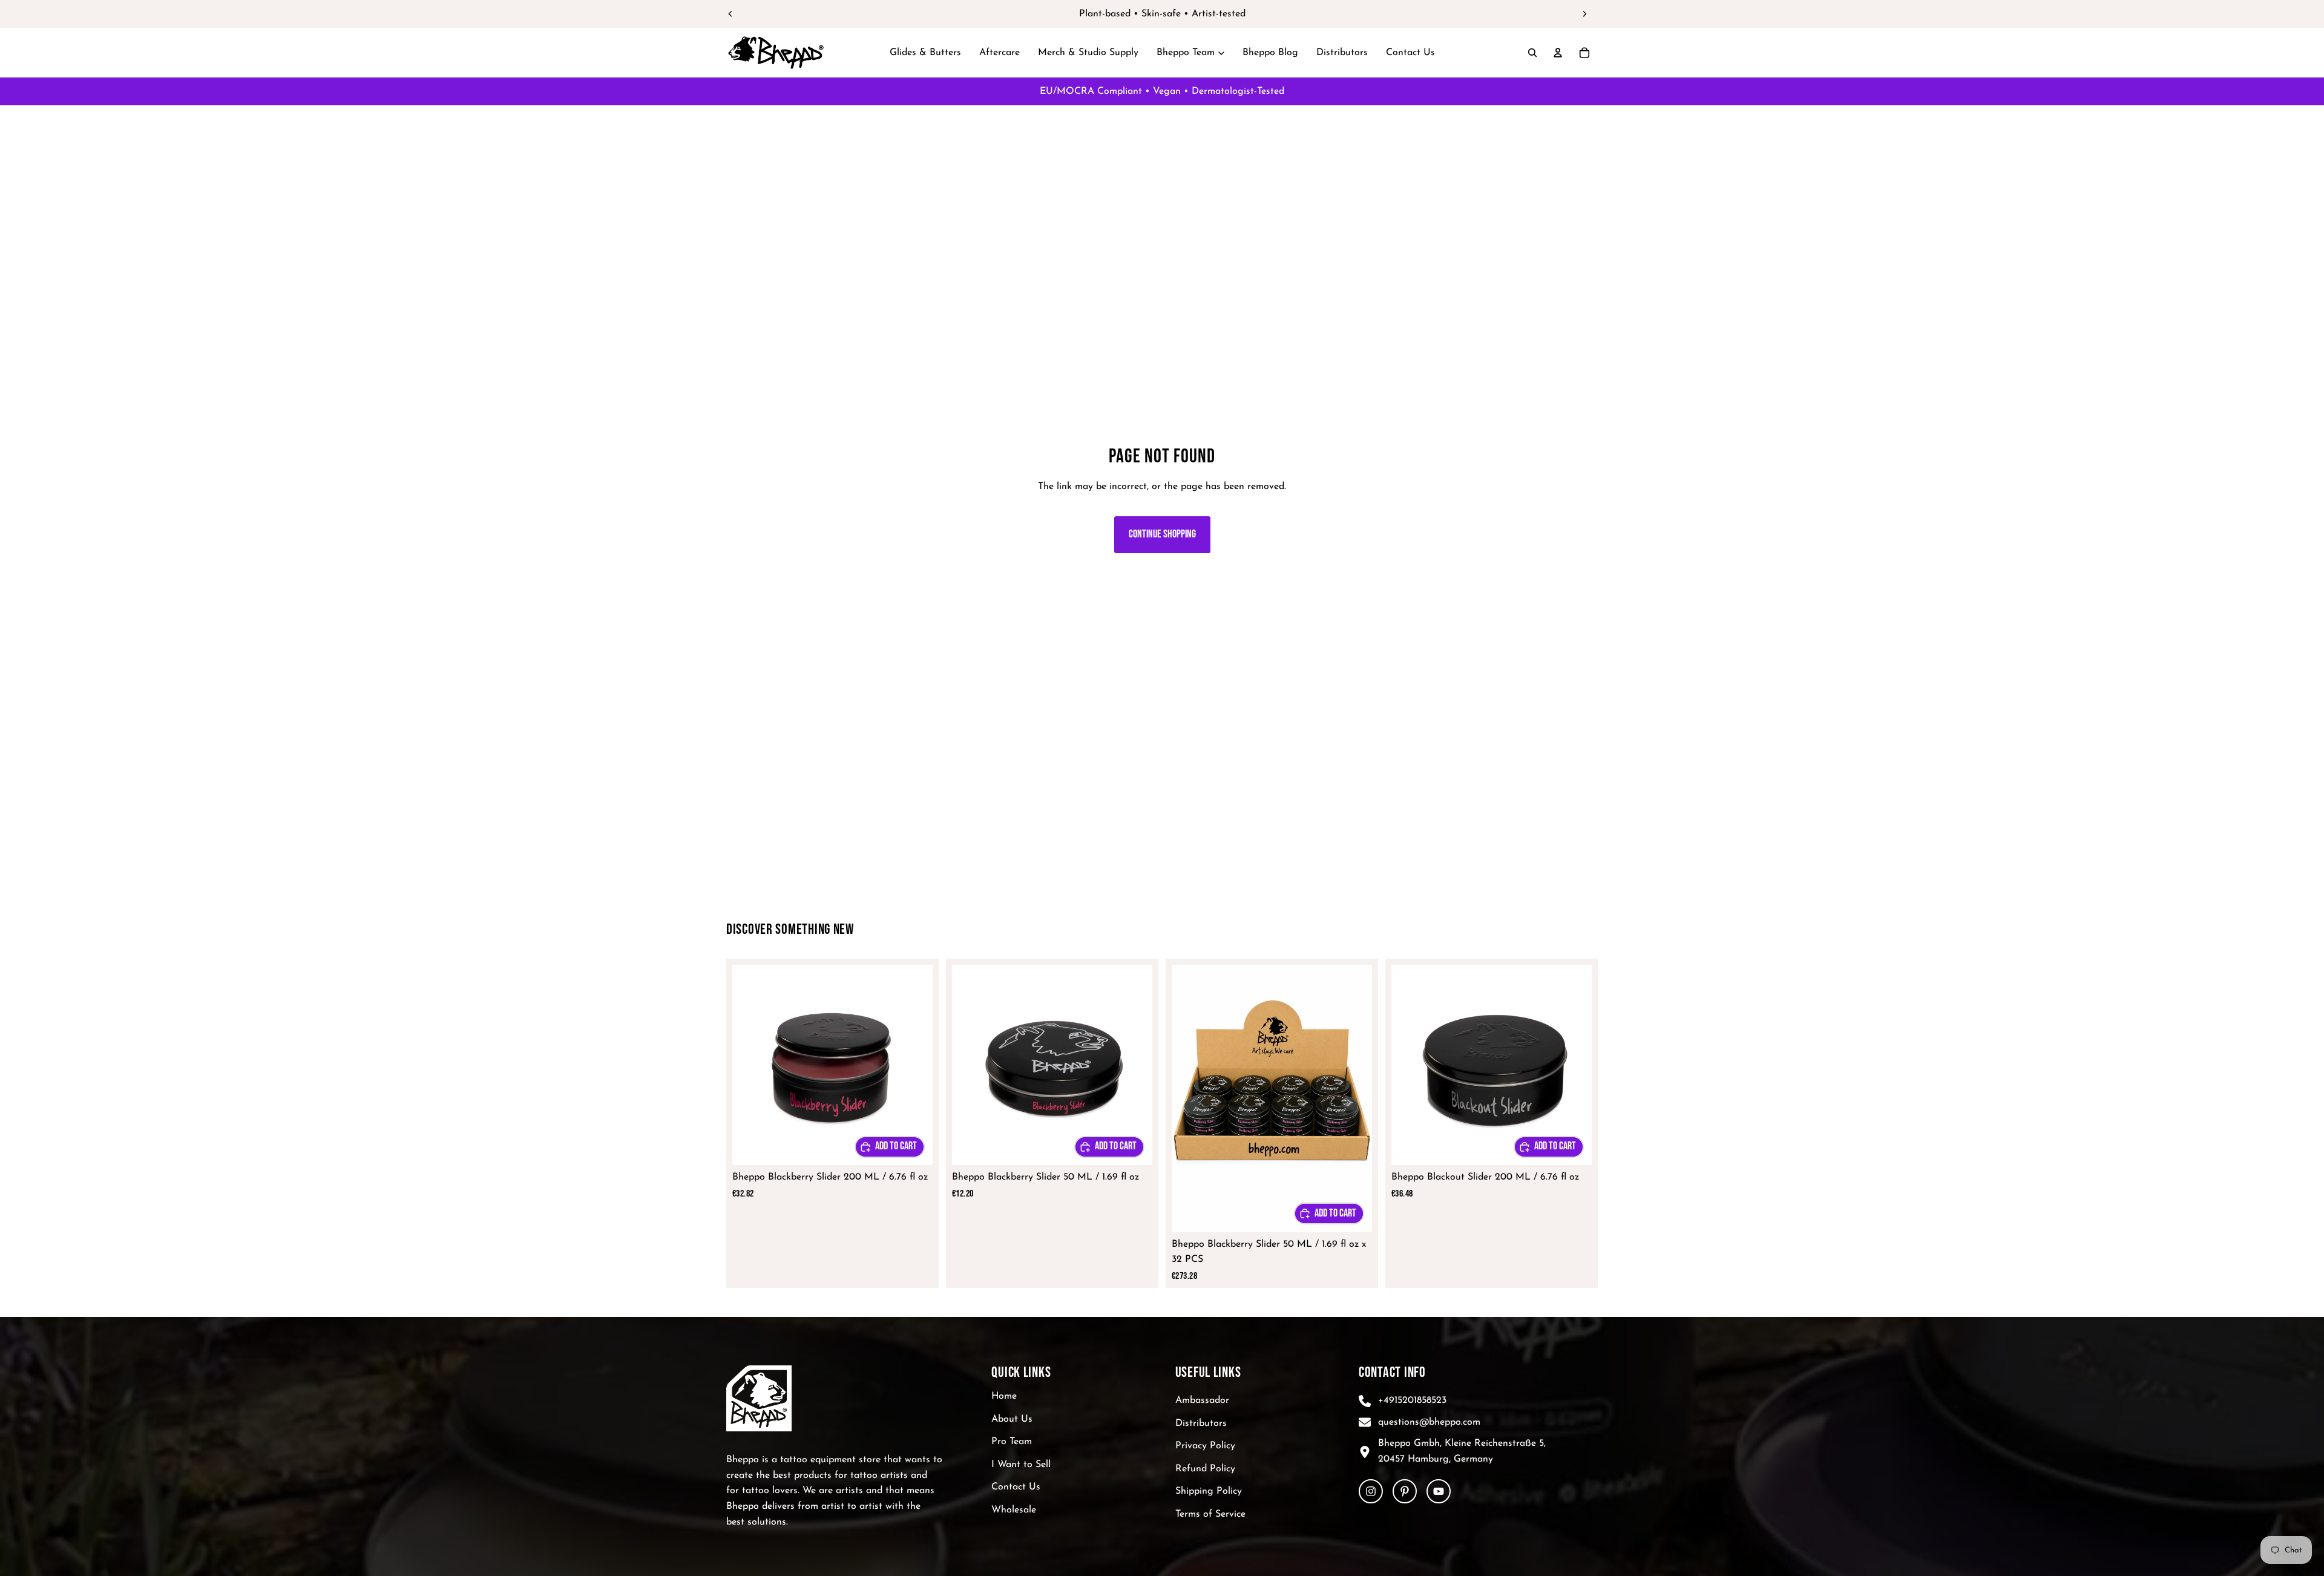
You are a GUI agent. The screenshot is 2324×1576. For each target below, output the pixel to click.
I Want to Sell (1021, 1465)
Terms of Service (1210, 1514)
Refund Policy (1205, 1469)
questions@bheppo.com (1429, 1422)
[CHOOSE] (890, 1147)
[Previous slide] (730, 14)
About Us (1012, 1419)
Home (1004, 1396)
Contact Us (1016, 1487)
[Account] (1558, 53)
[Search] (1532, 53)
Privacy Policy (1205, 1446)
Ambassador (1202, 1400)
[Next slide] (1584, 14)
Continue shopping (1162, 534)
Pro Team (1012, 1442)
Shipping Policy (1209, 1491)
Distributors (1201, 1423)
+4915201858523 (1412, 1400)
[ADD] (1329, 1213)
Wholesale (1014, 1510)
